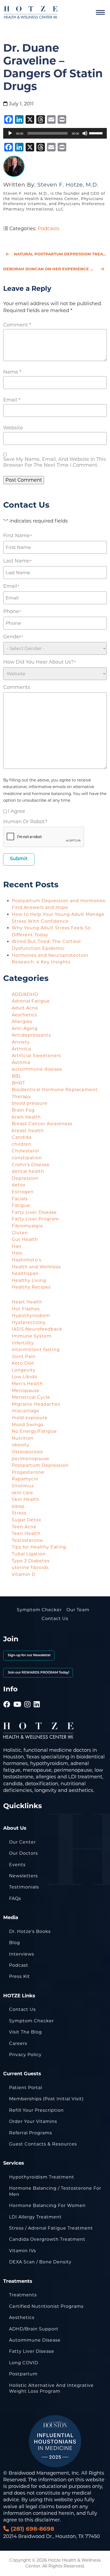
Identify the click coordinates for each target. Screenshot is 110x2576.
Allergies (22, 1022)
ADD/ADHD (25, 994)
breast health (28, 1131)
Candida (22, 1137)
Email (12, 400)
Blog (15, 1943)
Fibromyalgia (27, 1226)
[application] (55, 133)
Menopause (26, 1391)
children (22, 1144)
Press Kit (19, 1976)
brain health (26, 1117)
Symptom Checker (39, 1610)
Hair (17, 1246)
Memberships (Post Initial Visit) (46, 2099)
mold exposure (30, 1418)
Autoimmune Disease (35, 2340)
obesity (21, 1445)
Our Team (78, 1610)
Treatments (23, 2295)
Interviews (22, 1954)
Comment (17, 325)
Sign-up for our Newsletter (29, 1655)
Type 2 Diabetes (31, 1561)
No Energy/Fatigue (34, 1431)
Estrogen (23, 1192)
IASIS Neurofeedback (37, 1329)
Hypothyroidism (31, 1316)
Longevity (24, 1370)
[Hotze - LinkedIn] (37, 1697)
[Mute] (85, 133)
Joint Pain (24, 1357)
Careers (18, 2043)
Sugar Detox (27, 1520)
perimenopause (31, 1459)
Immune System (32, 1336)
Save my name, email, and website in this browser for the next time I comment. (55, 462)
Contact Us (55, 1619)
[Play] (10, 133)
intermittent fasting (36, 1350)
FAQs (15, 1898)
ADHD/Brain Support (34, 2329)
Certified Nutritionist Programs (46, 2306)
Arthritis (21, 1049)
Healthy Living (29, 1280)
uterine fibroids (30, 1567)
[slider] (97, 133)
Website (13, 428)
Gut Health (25, 1239)
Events (17, 1865)
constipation (27, 1158)
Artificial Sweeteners (36, 1056)
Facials (20, 1199)
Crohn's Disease (31, 1165)
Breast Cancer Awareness (42, 1124)
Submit (19, 859)
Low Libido (25, 1377)
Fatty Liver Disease (34, 1212)
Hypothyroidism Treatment (42, 2177)
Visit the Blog (25, 2032)
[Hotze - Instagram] (27, 1697)
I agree (17, 811)
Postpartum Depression (40, 1465)
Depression (25, 1178)
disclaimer (47, 2520)
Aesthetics (24, 1015)
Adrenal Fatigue (31, 1001)
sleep (18, 1506)
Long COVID (24, 2363)
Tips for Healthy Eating (39, 1547)
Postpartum (23, 2374)
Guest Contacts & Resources (43, 2144)
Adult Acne (25, 1008)
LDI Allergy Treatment (35, 2217)
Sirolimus (23, 1486)
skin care (22, 1493)
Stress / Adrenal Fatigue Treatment (51, 2228)
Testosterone (27, 1540)
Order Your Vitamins (33, 2121)
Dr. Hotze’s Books (30, 1931)
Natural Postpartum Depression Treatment (60, 254)
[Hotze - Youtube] (17, 1697)
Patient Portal (26, 2088)
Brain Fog (23, 1110)
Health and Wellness (36, 1267)
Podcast (19, 1965)
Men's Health (27, 1384)
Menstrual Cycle (31, 1397)
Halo (17, 1253)
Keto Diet (23, 1363)
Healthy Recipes (31, 1287)
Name (12, 372)
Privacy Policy (25, 2055)
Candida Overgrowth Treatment (47, 2239)
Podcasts (49, 229)
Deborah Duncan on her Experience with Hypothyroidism (55, 269)
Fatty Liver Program (35, 1219)
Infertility (23, 1343)
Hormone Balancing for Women (47, 2206)
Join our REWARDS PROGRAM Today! (38, 1673)
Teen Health (26, 1533)
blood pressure (30, 1103)
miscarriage (26, 1411)
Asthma (21, 1063)
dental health (28, 1171)
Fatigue (21, 1205)
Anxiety (21, 1042)
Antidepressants (31, 1035)
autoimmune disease (37, 1069)
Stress (19, 1513)
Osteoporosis (27, 1452)
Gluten (20, 1233)
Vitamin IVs (23, 2251)
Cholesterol (25, 1151)
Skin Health (26, 1499)
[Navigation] (100, 13)
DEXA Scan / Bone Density (40, 2262)
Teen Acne (24, 1527)
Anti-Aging (25, 1028)
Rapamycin (25, 1479)
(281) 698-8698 (32, 2529)
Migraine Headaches (36, 1404)
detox (19, 1185)
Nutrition (23, 1438)
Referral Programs (31, 2133)
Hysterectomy (29, 1322)
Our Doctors (23, 1853)
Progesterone (28, 1472)
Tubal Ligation (29, 1554)
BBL (17, 1076)
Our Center (22, 1842)
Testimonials (24, 1887)
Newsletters (23, 1876)
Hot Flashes (26, 1309)
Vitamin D (24, 1574)
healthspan (25, 1273)
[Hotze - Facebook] (7, 1697)
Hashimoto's (27, 1260)
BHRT (18, 1083)
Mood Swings (28, 1425)
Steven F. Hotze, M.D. (68, 185)
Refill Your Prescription (36, 2110)
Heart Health (27, 1302)
